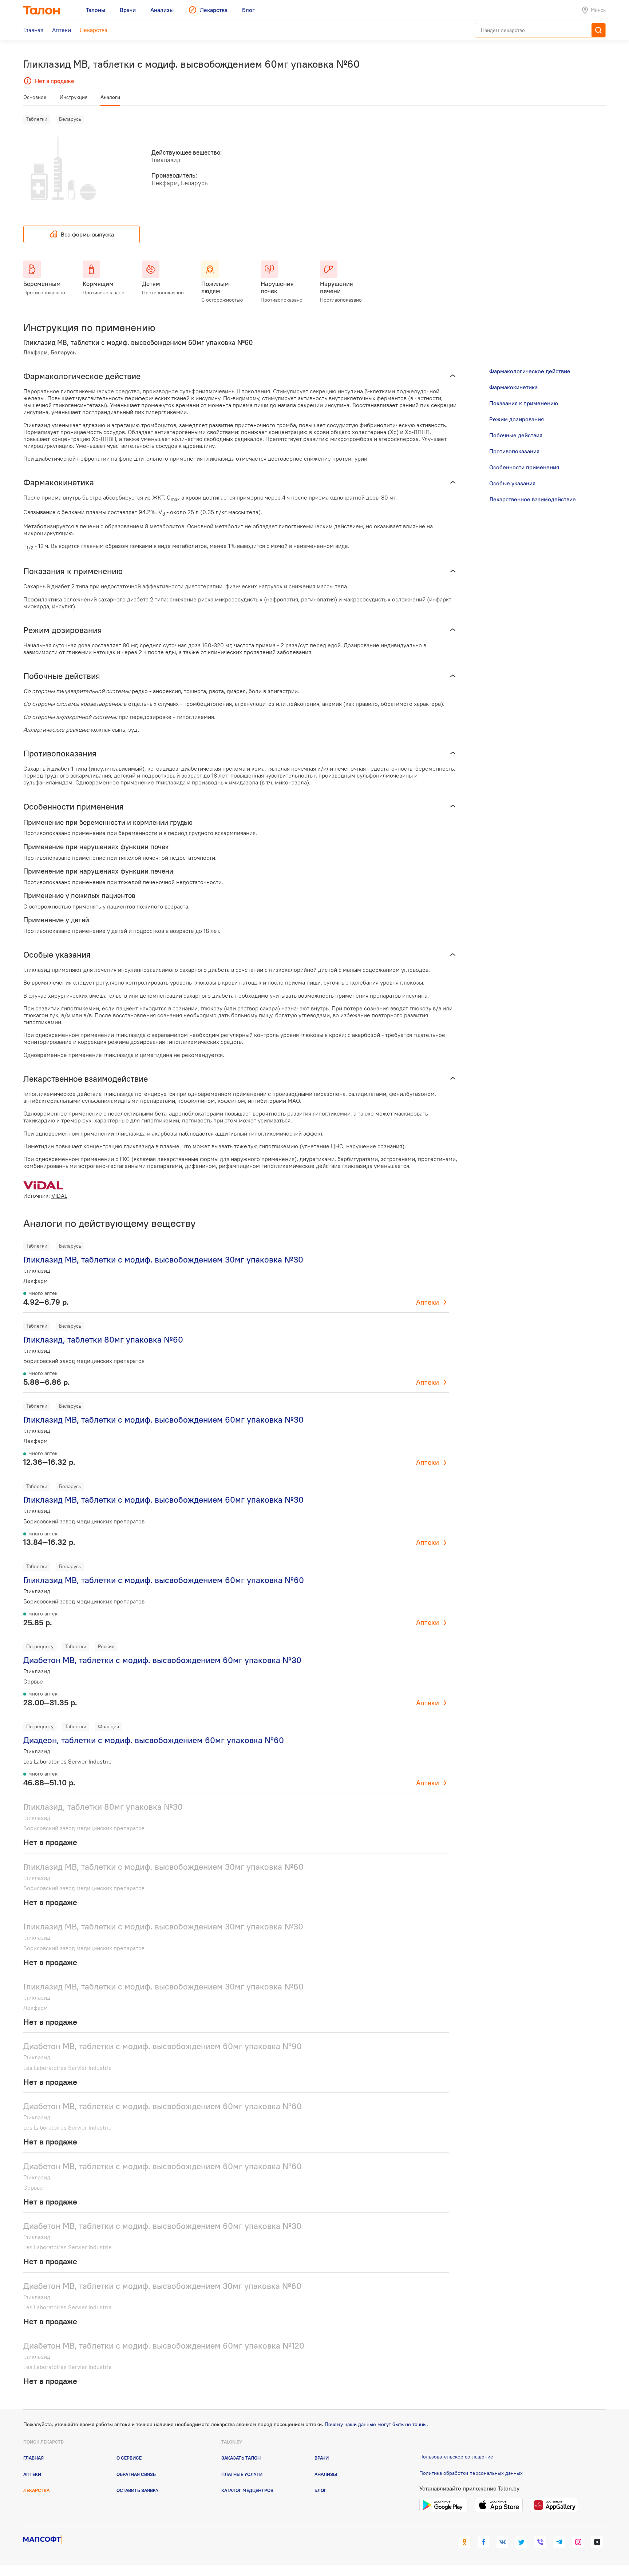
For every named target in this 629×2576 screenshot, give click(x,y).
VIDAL (59, 1196)
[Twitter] (521, 2542)
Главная (33, 2458)
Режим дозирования (517, 419)
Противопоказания (514, 451)
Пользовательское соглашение (456, 2457)
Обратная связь (136, 2474)
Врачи (322, 2458)
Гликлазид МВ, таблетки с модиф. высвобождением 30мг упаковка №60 (163, 1867)
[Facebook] (483, 2542)
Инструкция (74, 97)
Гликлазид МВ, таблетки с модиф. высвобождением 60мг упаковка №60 (164, 1580)
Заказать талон (241, 2458)
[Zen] (597, 2542)
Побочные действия (516, 435)
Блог (321, 2490)
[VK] (502, 2542)
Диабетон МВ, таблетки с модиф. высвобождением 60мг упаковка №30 (162, 1660)
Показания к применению (524, 403)
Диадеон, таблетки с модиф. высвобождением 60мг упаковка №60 (154, 1740)
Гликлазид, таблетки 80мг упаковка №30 (103, 1807)
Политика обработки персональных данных (471, 2473)
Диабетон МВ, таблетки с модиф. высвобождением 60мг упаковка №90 (163, 2046)
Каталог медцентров (247, 2490)
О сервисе (129, 2458)
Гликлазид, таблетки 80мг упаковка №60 (103, 1339)
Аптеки (428, 1302)
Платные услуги (242, 2474)
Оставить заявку (138, 2490)
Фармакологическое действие (530, 371)
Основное (35, 97)
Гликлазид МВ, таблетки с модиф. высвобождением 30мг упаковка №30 (163, 1259)
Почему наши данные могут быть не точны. (376, 2424)
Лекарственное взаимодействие (533, 499)
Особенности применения (524, 467)
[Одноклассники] (464, 2542)
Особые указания (512, 483)
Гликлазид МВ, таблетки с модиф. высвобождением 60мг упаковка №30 (163, 1420)
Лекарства (36, 2490)
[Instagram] (578, 2542)
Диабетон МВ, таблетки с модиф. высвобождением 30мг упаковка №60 (162, 2286)
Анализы (326, 2474)
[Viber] (540, 2542)
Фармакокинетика (513, 387)
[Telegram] (559, 2542)
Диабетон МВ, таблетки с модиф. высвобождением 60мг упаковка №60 (163, 2106)
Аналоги (110, 97)
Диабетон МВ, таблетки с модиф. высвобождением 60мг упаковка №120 (164, 2346)
